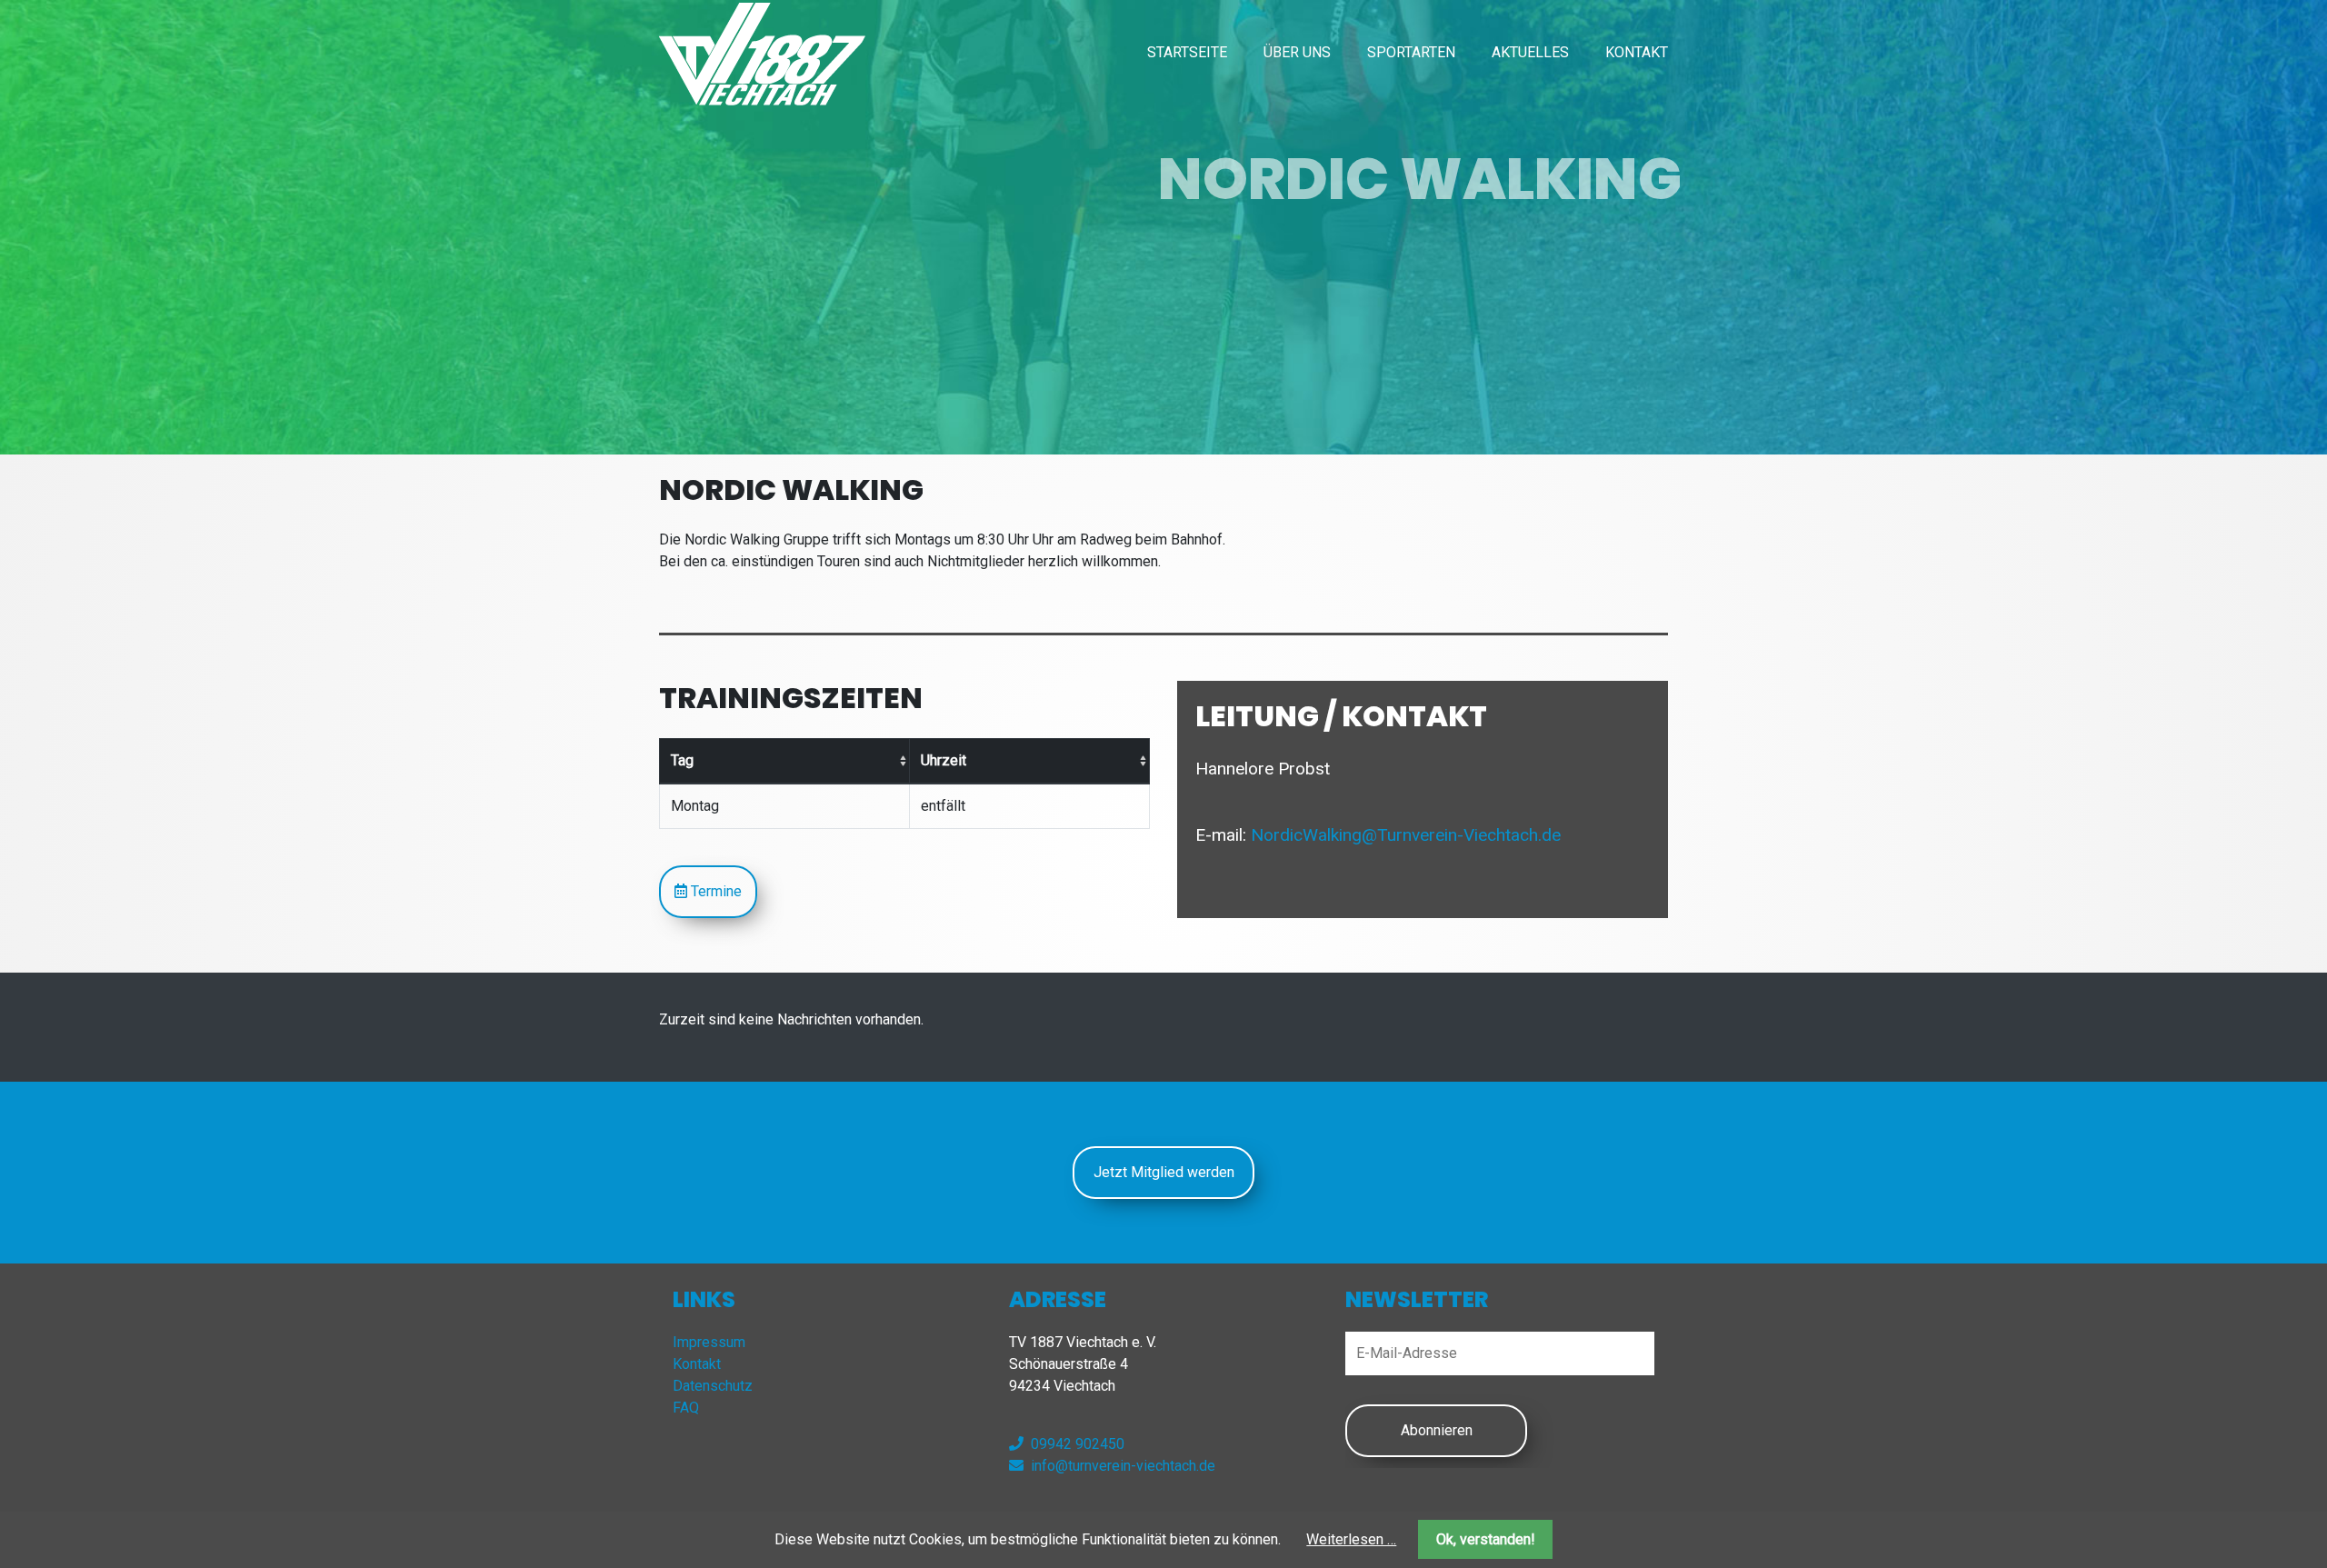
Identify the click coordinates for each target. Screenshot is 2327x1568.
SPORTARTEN (1411, 52)
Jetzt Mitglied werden (1164, 1172)
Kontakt (1637, 52)
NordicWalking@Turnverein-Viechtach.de (1406, 835)
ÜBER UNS (1297, 52)
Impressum (709, 1342)
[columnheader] (785, 761)
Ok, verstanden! (1486, 1539)
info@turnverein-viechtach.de (1123, 1466)
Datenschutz (713, 1386)
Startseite (1187, 52)
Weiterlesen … (1351, 1539)
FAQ (686, 1408)
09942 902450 (1078, 1444)
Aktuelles (1530, 52)
